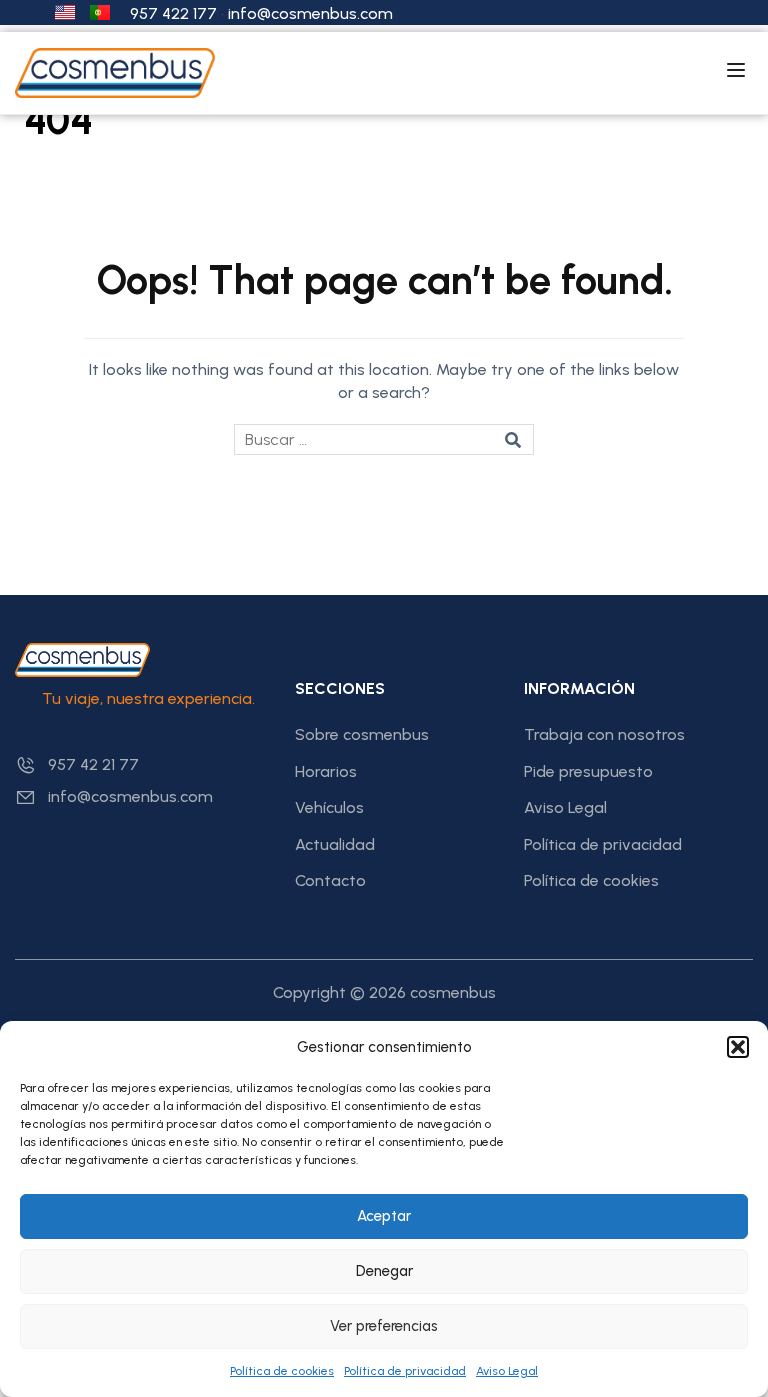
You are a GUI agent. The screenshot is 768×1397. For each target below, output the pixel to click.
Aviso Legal (507, 1371)
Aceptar (384, 1216)
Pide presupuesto (588, 771)
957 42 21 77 (93, 764)
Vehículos (329, 807)
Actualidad (335, 844)
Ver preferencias (384, 1326)
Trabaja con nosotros (604, 734)
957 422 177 (173, 13)
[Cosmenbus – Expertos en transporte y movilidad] (115, 71)
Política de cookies (282, 1371)
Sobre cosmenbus (362, 734)
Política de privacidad (405, 1371)
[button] (738, 1047)
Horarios (326, 771)
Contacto (330, 880)
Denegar (384, 1271)
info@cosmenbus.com (310, 13)
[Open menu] (738, 73)
